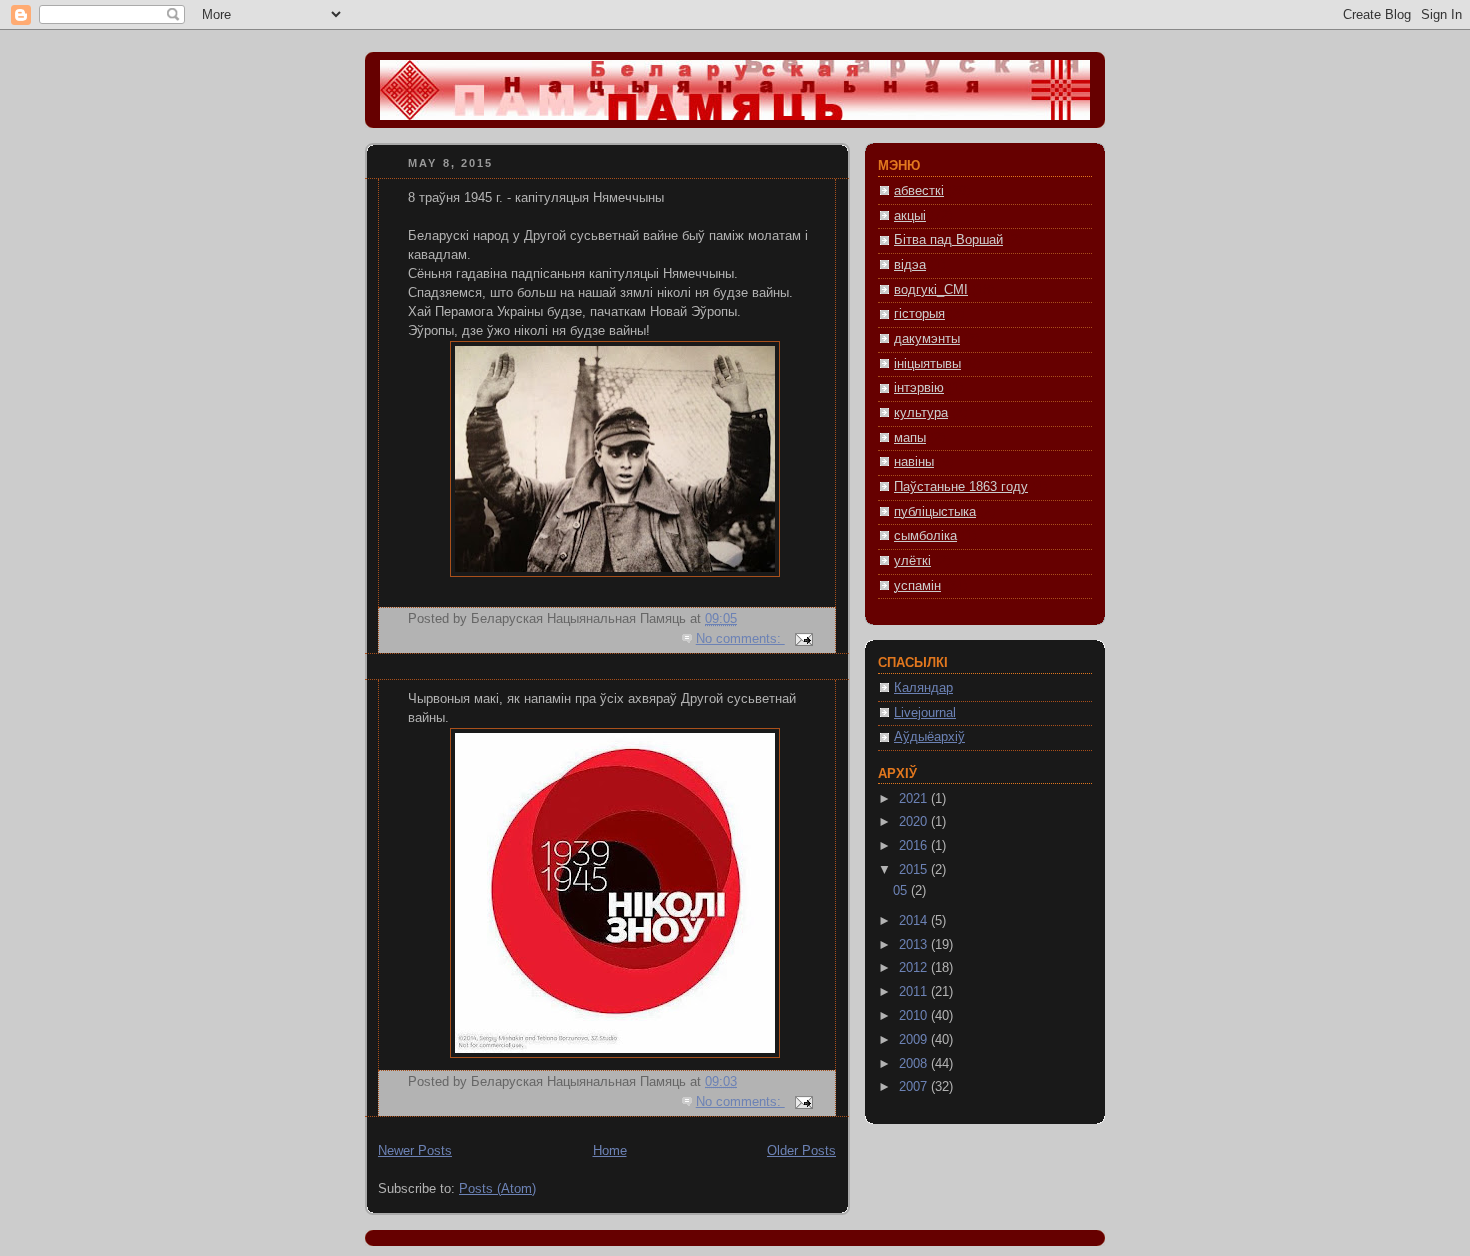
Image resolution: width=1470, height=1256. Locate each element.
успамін (917, 586)
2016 (915, 846)
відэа (910, 265)
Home (610, 1151)
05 (902, 891)
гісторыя (919, 314)
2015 (915, 870)
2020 (915, 822)
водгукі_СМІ (931, 290)
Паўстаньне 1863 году (961, 487)
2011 (915, 992)
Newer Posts (415, 1151)
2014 (915, 921)
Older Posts (801, 1151)
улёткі (912, 561)
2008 (915, 1064)
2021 (915, 799)
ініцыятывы (927, 364)
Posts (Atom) (497, 1189)
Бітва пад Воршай (948, 240)
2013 (915, 945)
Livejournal (925, 713)
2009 (915, 1040)
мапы (910, 438)
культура (921, 413)
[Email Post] (803, 639)
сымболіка (925, 536)
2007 (915, 1087)
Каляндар (923, 688)
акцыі (910, 216)
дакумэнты (927, 339)
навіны (914, 462)
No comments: (740, 639)
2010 (915, 1016)
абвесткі (919, 191)
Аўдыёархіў (929, 737)
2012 (915, 968)
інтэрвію (919, 388)
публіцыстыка (935, 512)
